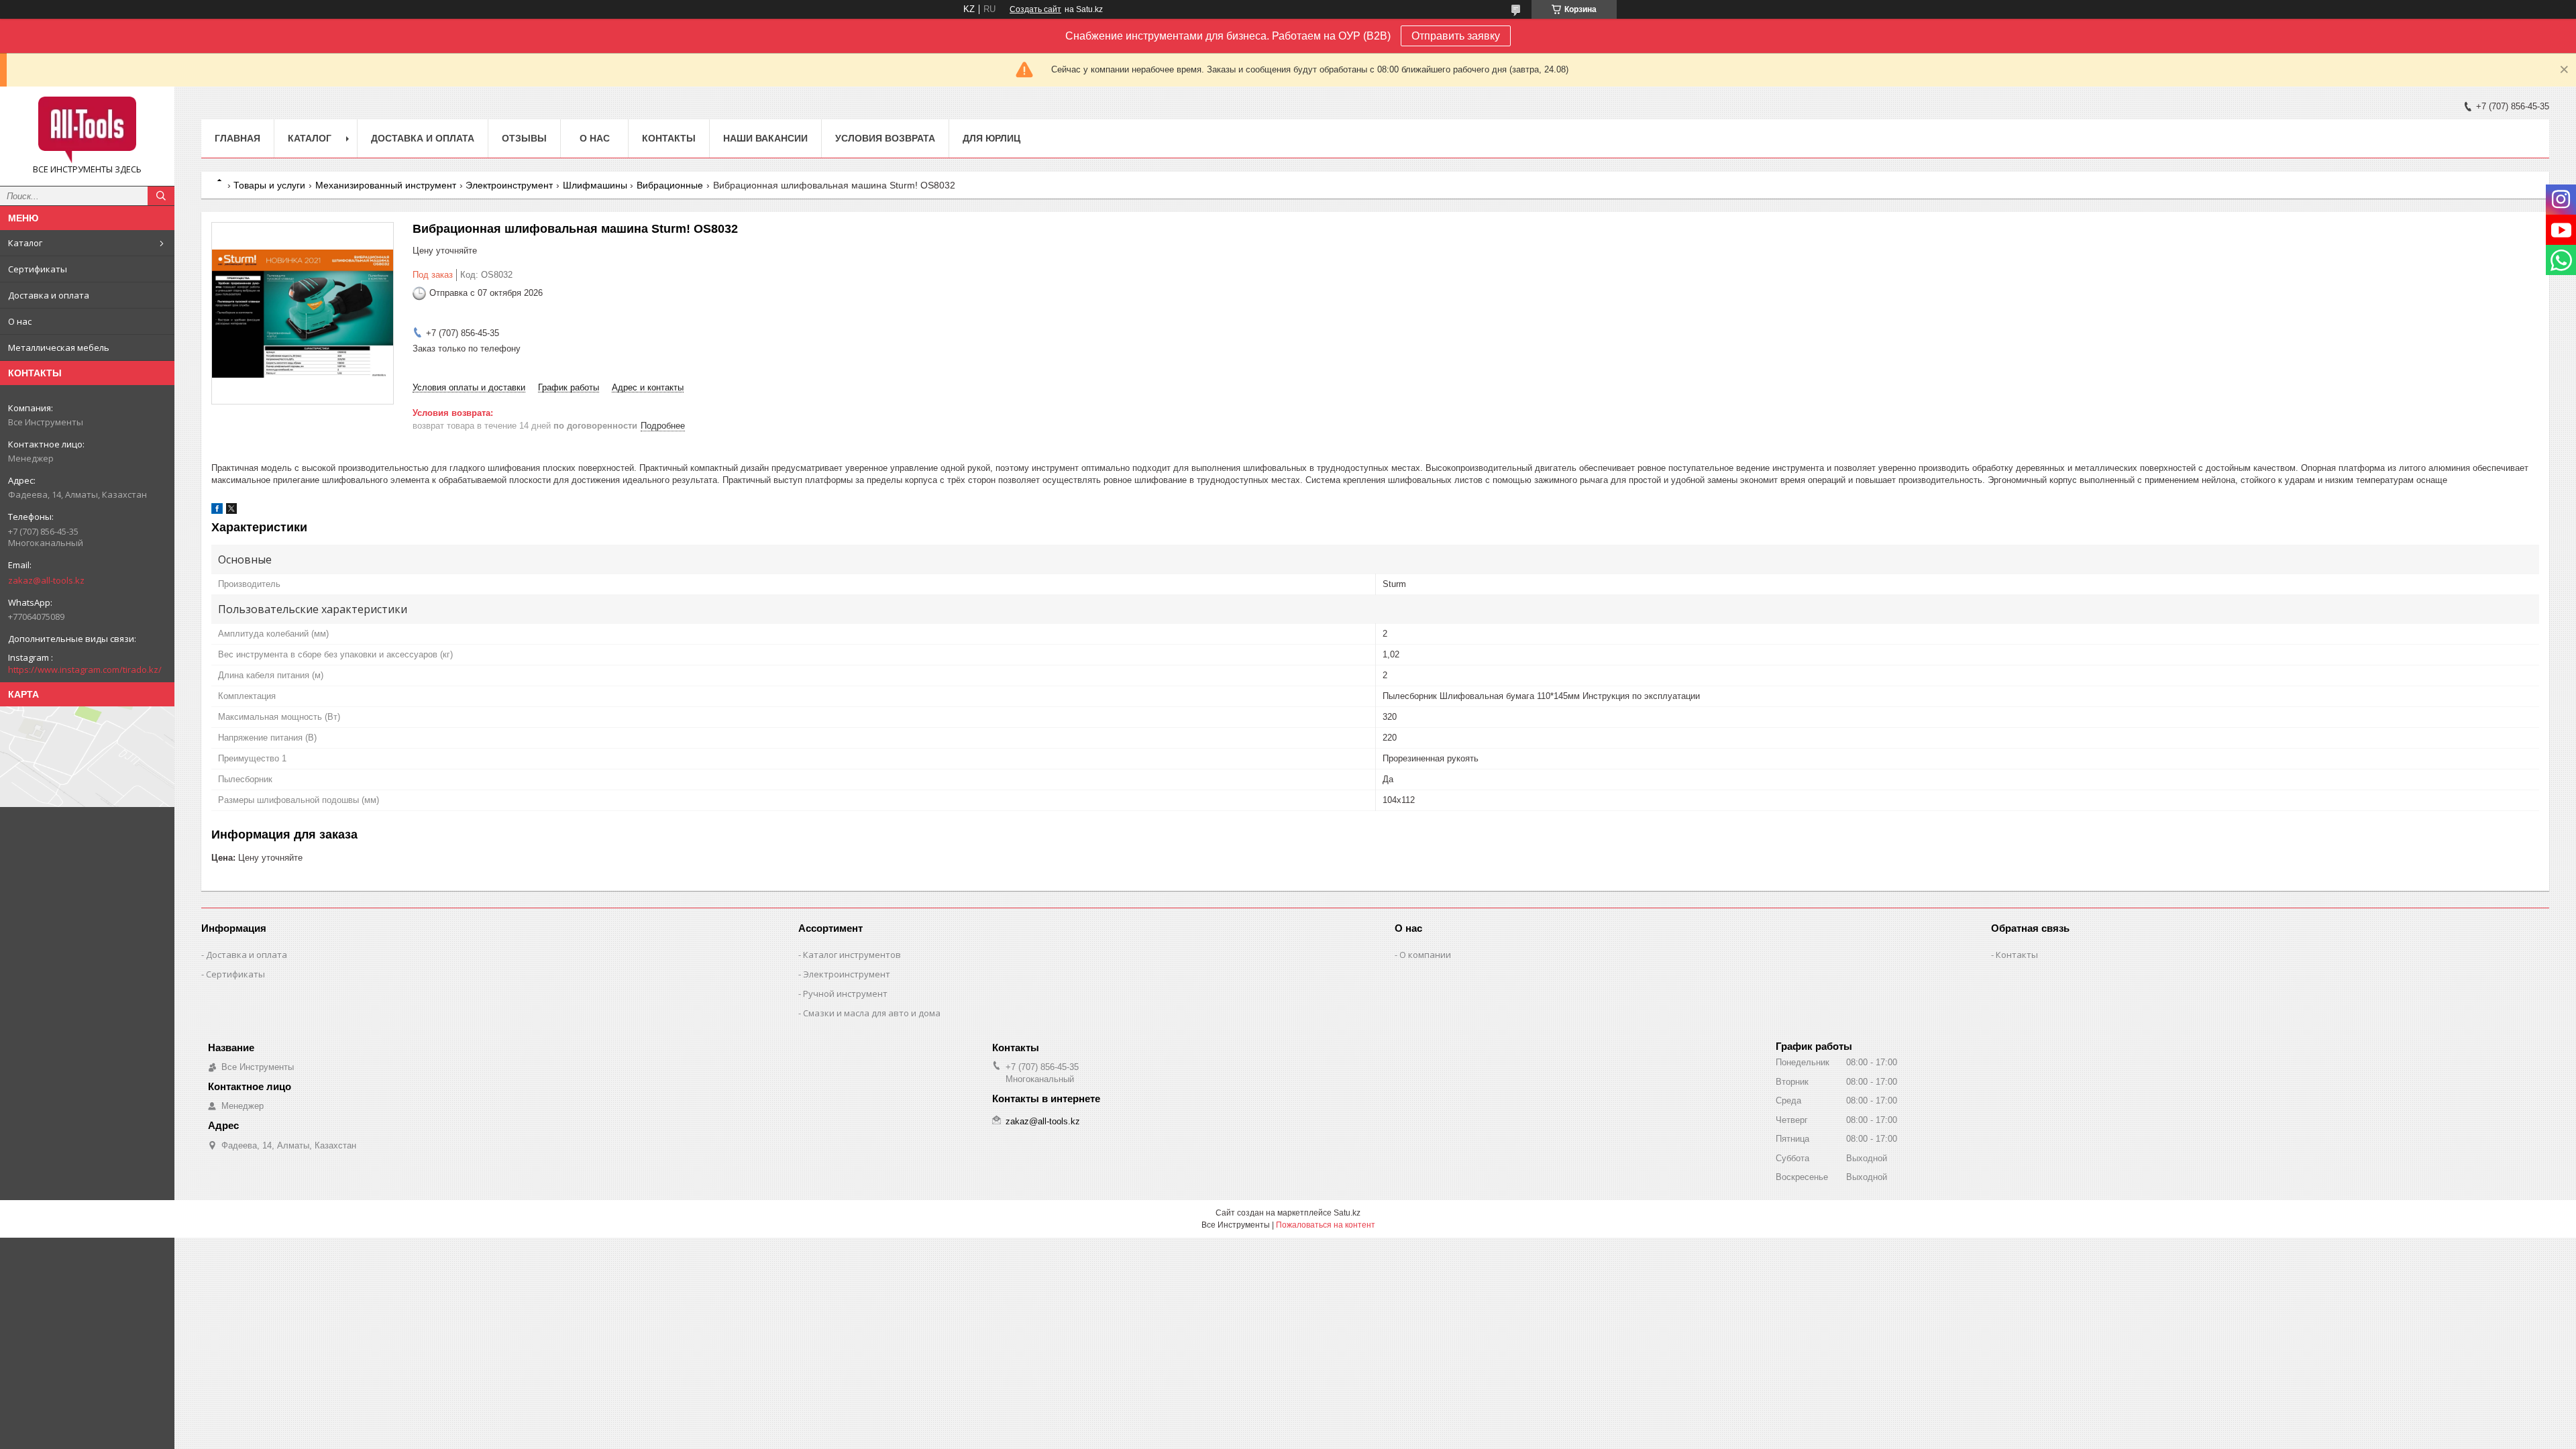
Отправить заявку (1456, 36)
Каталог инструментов (852, 955)
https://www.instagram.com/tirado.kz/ (85, 669)
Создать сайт (1035, 9)
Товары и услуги (269, 185)
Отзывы (524, 138)
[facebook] (217, 511)
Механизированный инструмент (386, 185)
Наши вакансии (765, 138)
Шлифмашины (595, 185)
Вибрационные (670, 185)
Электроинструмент (509, 185)
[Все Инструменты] (87, 130)
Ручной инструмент (845, 994)
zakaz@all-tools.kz (46, 580)
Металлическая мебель (59, 347)
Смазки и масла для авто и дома (872, 1013)
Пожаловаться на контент (1326, 1225)
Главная (237, 138)
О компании (1425, 955)
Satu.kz (1347, 1213)
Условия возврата (885, 138)
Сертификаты (38, 269)
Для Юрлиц (991, 138)
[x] (231, 511)
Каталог (25, 243)
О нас (20, 321)
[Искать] (161, 196)
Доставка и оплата (49, 295)
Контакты (669, 138)
